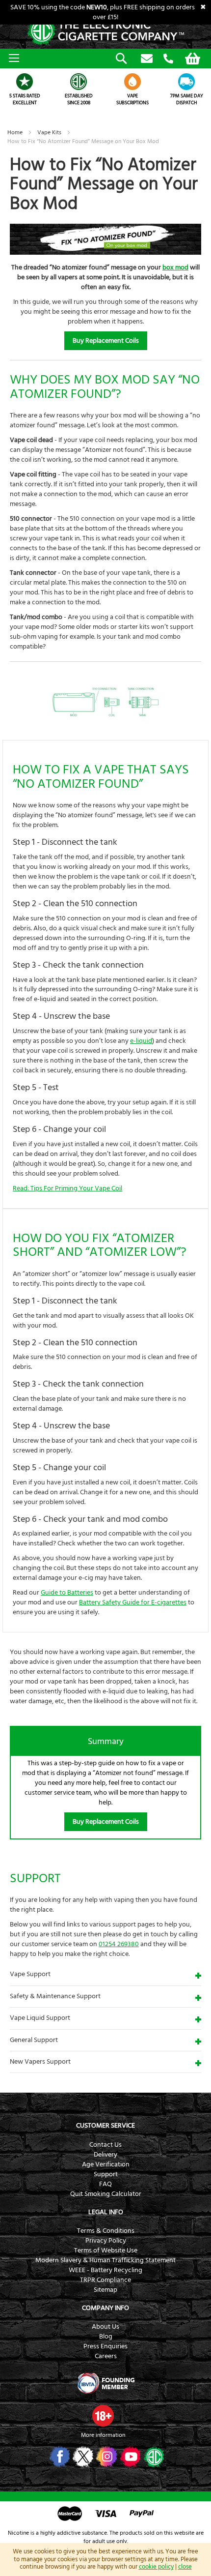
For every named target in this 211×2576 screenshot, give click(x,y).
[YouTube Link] (129, 2457)
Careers (106, 2356)
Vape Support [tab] (30, 1974)
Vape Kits (50, 133)
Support (106, 2174)
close (185, 2567)
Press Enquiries (105, 2346)
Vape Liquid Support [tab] (40, 2018)
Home (16, 133)
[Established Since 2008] (79, 82)
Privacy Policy (106, 2241)
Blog (106, 2337)
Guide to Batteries (67, 1593)
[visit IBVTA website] (105, 2383)
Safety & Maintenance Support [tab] (55, 1996)
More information (103, 2435)
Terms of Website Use (106, 2250)
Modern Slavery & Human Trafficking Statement (105, 2260)
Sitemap (105, 2290)
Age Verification (106, 2164)
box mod (175, 267)
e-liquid (141, 1041)
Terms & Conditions (106, 2231)
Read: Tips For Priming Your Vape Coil (67, 1188)
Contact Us (105, 2145)
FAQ (105, 2184)
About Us (105, 2327)
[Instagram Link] (106, 2457)
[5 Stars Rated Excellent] (25, 82)
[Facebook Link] (59, 2457)
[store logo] (105, 32)
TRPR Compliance (105, 2280)
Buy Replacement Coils (106, 341)
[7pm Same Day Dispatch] (186, 82)
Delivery (105, 2155)
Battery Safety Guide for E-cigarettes (133, 1602)
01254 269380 (168, 59)
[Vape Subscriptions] (132, 82)
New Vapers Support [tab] (40, 2062)
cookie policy (156, 2567)
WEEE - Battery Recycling (105, 2270)
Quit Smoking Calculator (106, 2194)
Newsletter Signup (147, 59)
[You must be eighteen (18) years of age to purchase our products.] (103, 2416)
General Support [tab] (34, 2040)
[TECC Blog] (153, 2457)
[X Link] (82, 2457)
